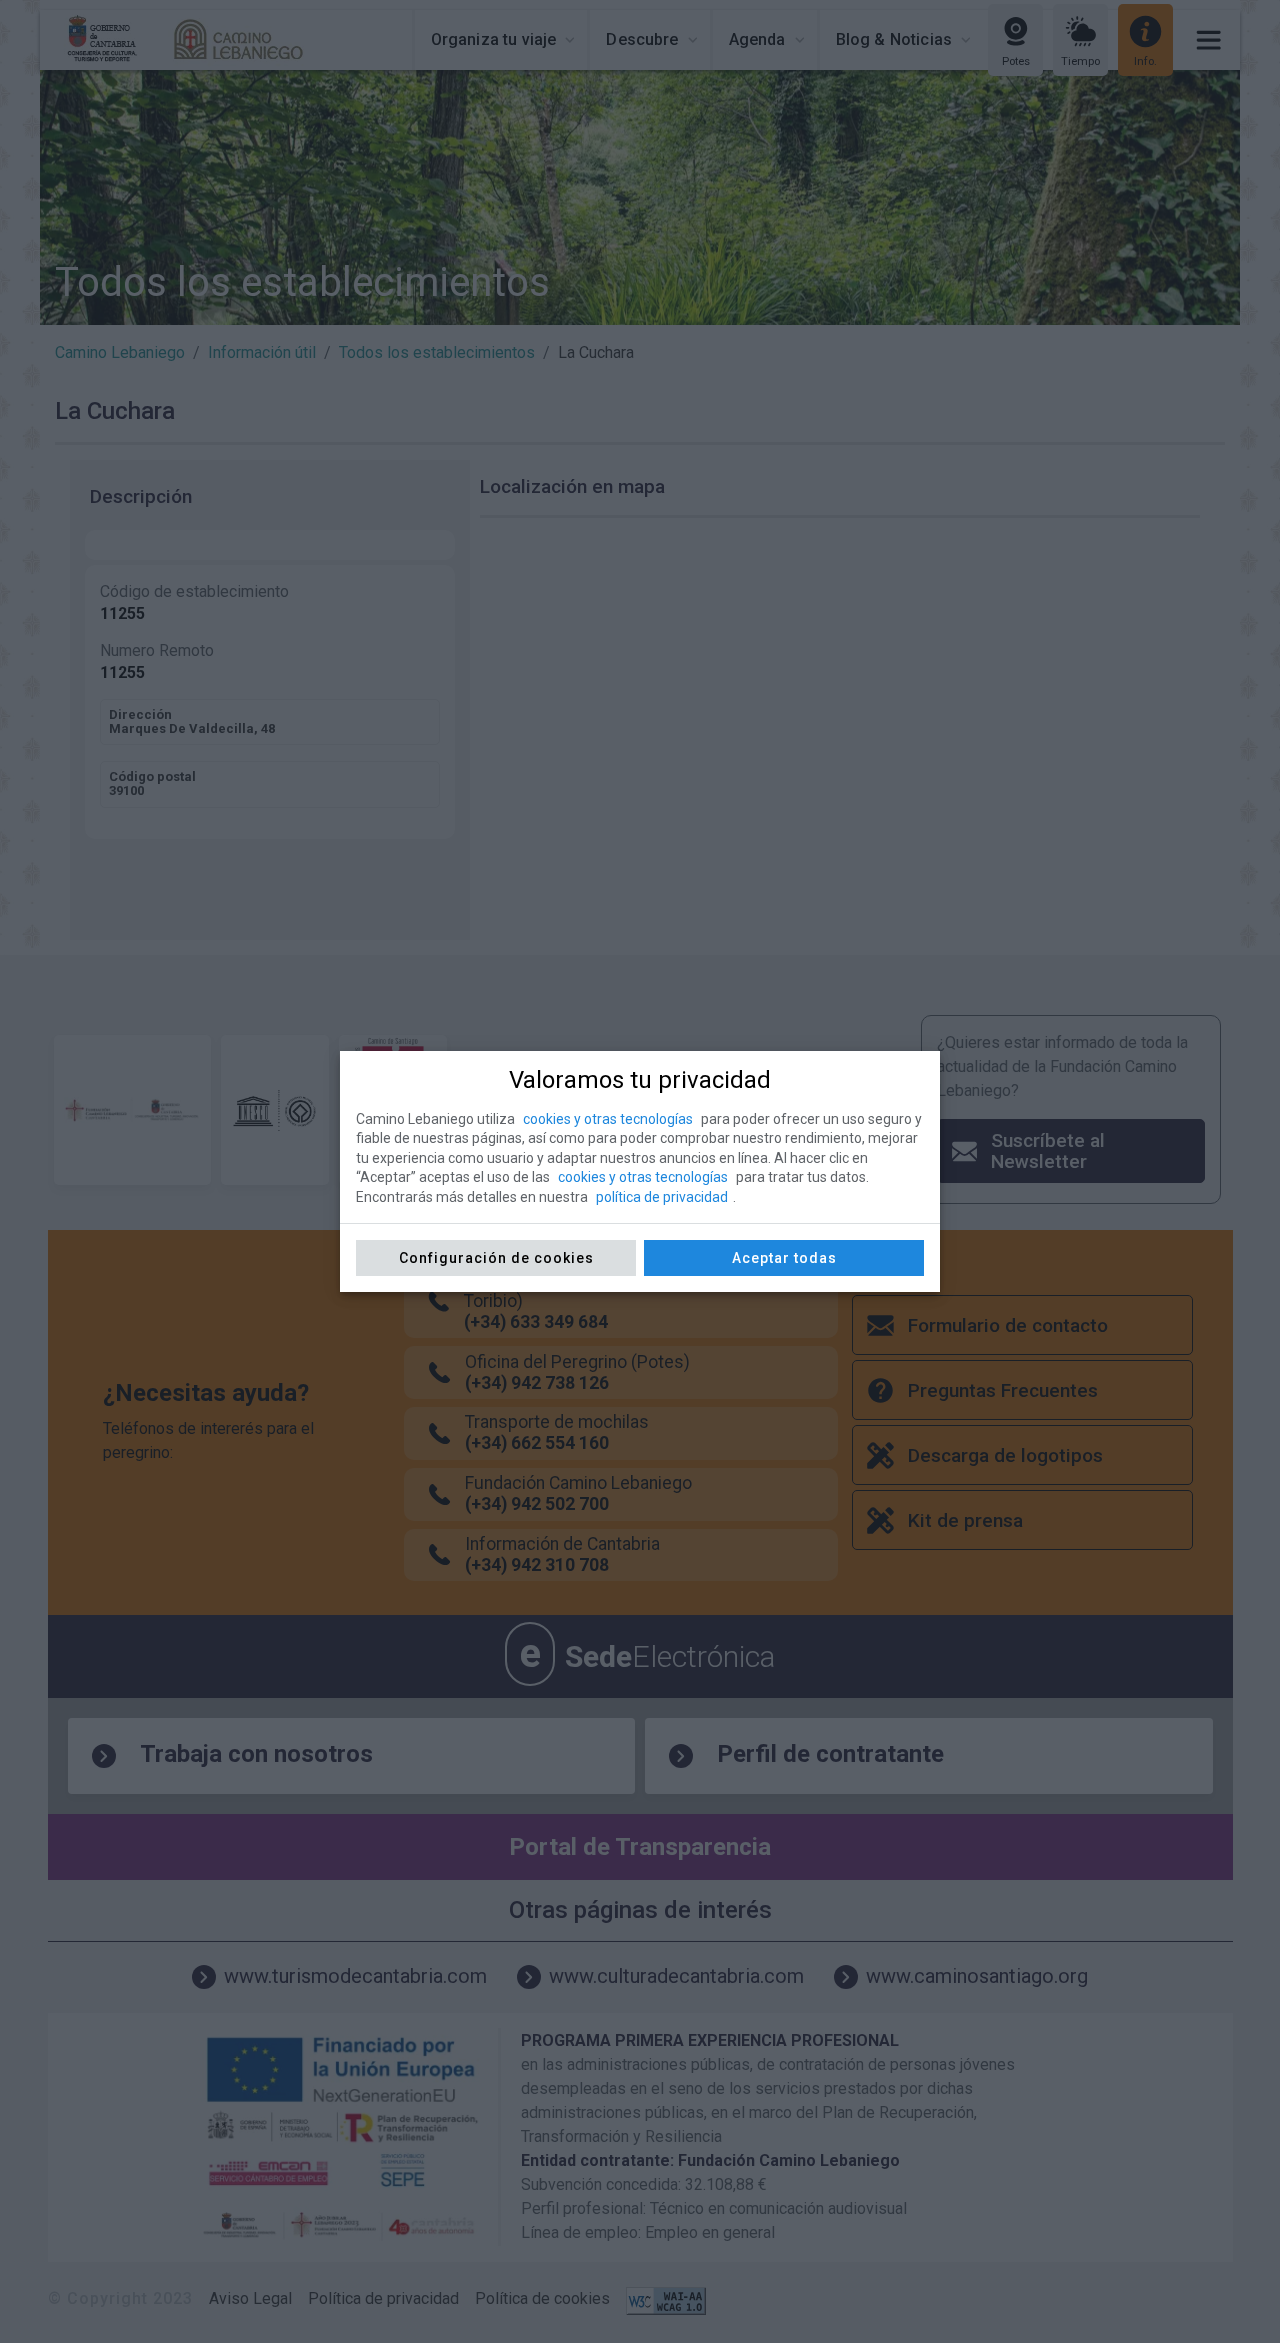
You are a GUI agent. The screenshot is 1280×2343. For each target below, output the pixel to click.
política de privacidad (662, 1197)
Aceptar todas (784, 1258)
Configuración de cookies (496, 1258)
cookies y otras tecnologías (608, 1119)
